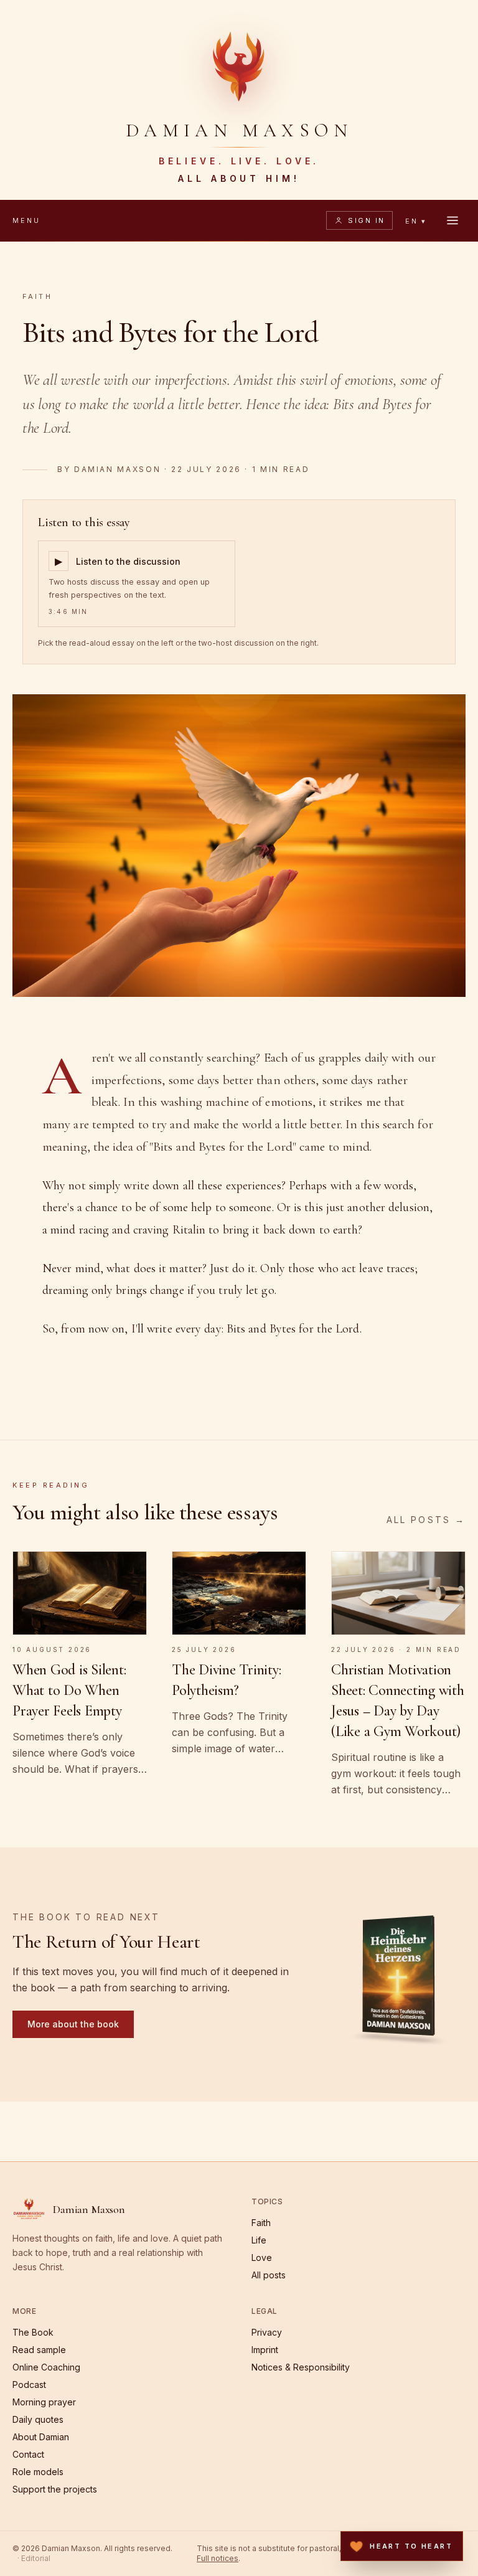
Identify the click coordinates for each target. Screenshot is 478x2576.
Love (262, 2258)
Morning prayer (44, 2402)
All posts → (426, 1520)
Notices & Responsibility (301, 2367)
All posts (269, 2275)
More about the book (73, 2024)
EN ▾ (416, 221)
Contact (28, 2454)
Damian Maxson (117, 469)
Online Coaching (46, 2367)
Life (259, 2240)
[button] (398, 1974)
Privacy (267, 2332)
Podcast (29, 2385)
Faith (37, 296)
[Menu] (452, 220)
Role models (38, 2472)
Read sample (39, 2350)
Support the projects (55, 2489)
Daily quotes (38, 2419)
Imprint (265, 2350)
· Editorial (34, 2558)
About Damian (41, 2437)
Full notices (218, 2558)
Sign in (366, 220)
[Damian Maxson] (239, 65)
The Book (33, 2332)
